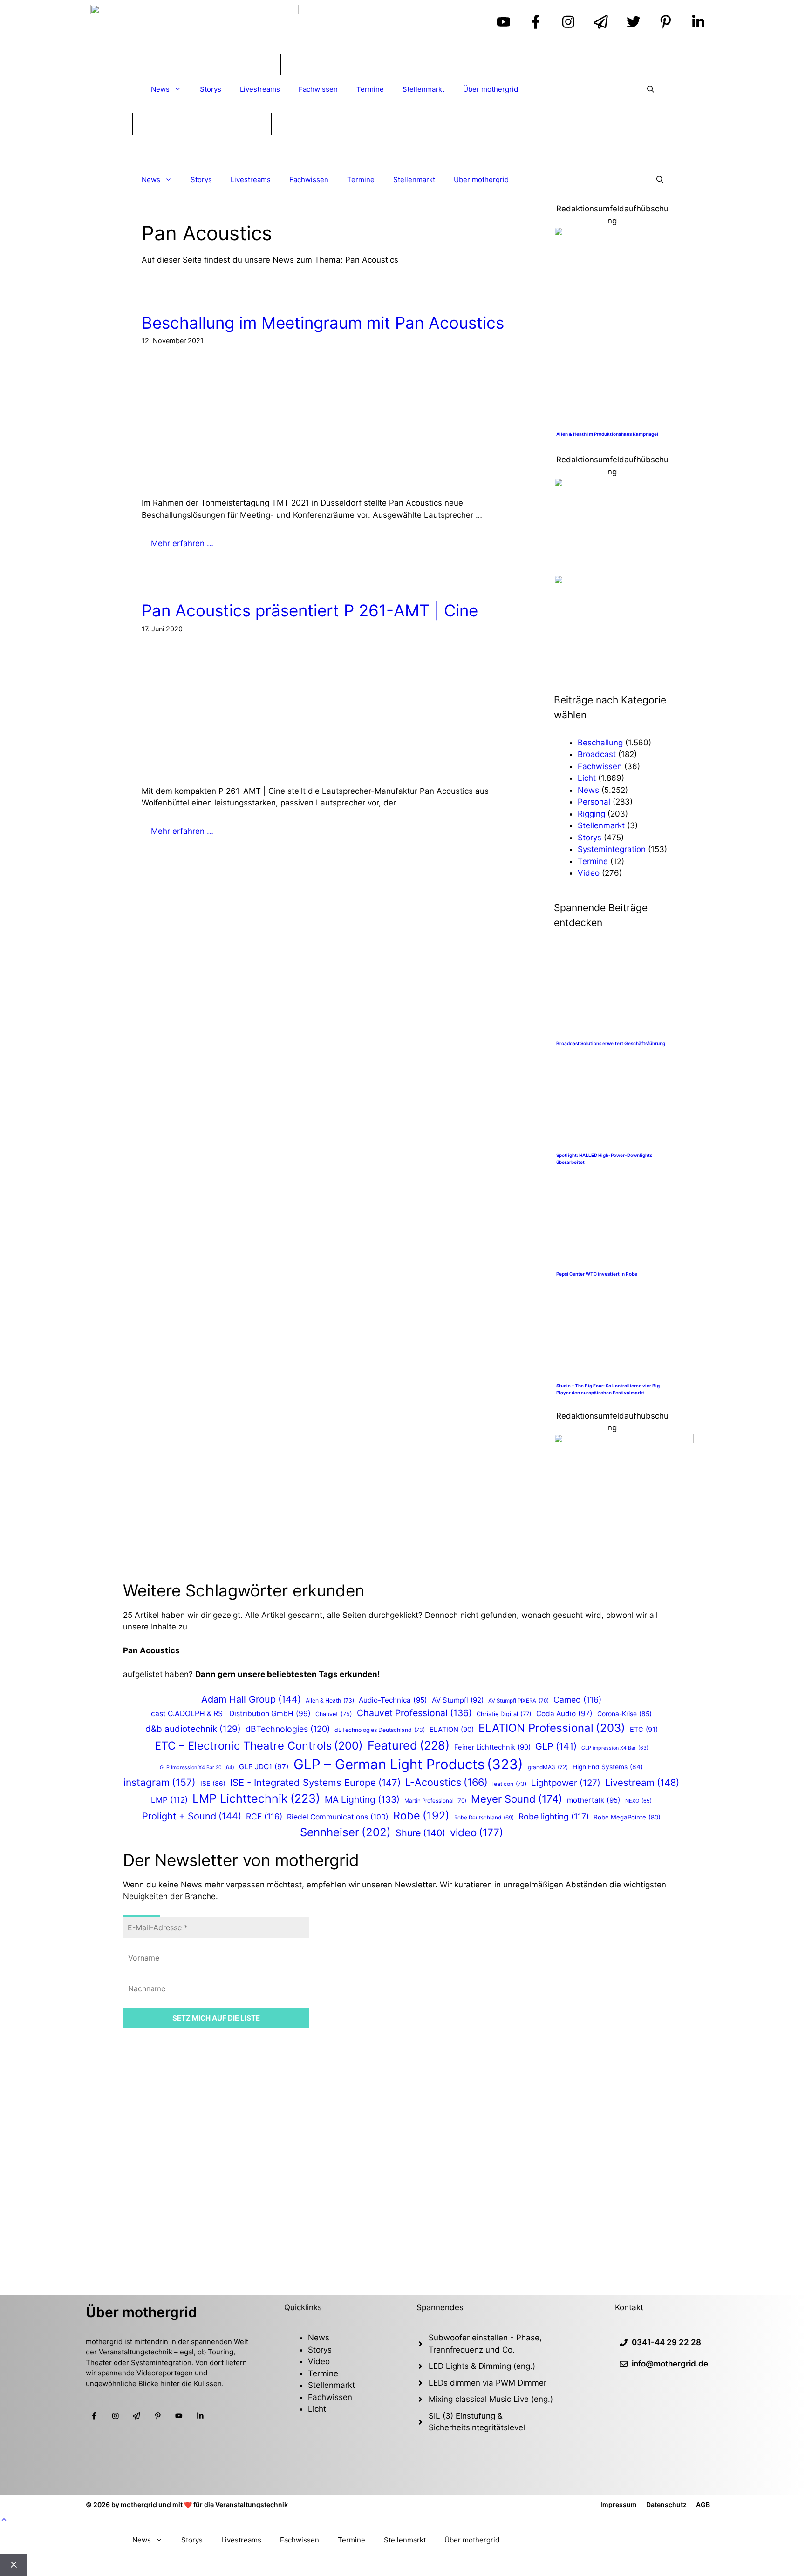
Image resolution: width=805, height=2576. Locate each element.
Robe (421, 1815)
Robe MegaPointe (627, 1817)
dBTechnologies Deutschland (380, 1730)
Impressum (619, 2505)
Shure (420, 1833)
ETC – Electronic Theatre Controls (259, 1746)
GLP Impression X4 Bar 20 (197, 1768)
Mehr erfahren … (182, 543)
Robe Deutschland (484, 1818)
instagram (160, 1782)
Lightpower (566, 1783)
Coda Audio (564, 1714)
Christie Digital (504, 1714)
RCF (264, 1816)
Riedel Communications (338, 1817)
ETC (644, 1730)
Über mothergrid (491, 89)
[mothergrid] (402, 151)
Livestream (642, 1782)
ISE (213, 1783)
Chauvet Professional (414, 1713)
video (477, 1832)
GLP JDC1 (264, 1767)
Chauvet (334, 1714)
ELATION (452, 1730)
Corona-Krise (624, 1714)
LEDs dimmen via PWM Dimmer (488, 2383)
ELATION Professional (552, 1728)
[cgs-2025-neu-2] (612, 484)
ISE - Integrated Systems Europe (315, 1782)
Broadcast (597, 754)
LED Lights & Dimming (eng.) (482, 2366)
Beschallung (600, 743)
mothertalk (594, 1800)
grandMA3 (548, 1767)
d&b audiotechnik (193, 1729)
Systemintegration (612, 849)
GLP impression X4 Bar (615, 1748)
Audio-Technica (393, 1700)
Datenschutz (666, 2505)
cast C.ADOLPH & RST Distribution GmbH (231, 1714)
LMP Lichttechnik (256, 1798)
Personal (594, 802)
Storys (211, 89)
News (160, 89)
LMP (169, 1800)
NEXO (638, 1801)
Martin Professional (435, 1801)
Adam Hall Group (251, 1699)
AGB (703, 2505)
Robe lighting (554, 1816)
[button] (4, 2520)
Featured (409, 1745)
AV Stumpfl (458, 1700)
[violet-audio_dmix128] (612, 581)
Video (589, 873)
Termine (370, 89)
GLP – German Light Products (408, 1764)
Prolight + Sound (192, 1816)
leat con (509, 1784)
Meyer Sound (517, 1799)
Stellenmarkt (423, 89)
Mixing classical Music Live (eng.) (491, 2399)
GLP (556, 1746)
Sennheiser (345, 1832)
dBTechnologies (288, 1729)
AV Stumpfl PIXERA (518, 1701)
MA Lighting (362, 1799)
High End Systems (608, 1767)
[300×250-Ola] (624, 1440)
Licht (587, 778)
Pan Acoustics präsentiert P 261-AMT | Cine (310, 610)
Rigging (591, 814)
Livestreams (260, 89)
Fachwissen (318, 89)
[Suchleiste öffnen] (651, 89)
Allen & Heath (330, 1700)
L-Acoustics (447, 1782)
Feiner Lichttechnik (492, 1747)
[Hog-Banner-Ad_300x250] (612, 233)
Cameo (577, 1700)
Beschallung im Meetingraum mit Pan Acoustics (323, 323)
